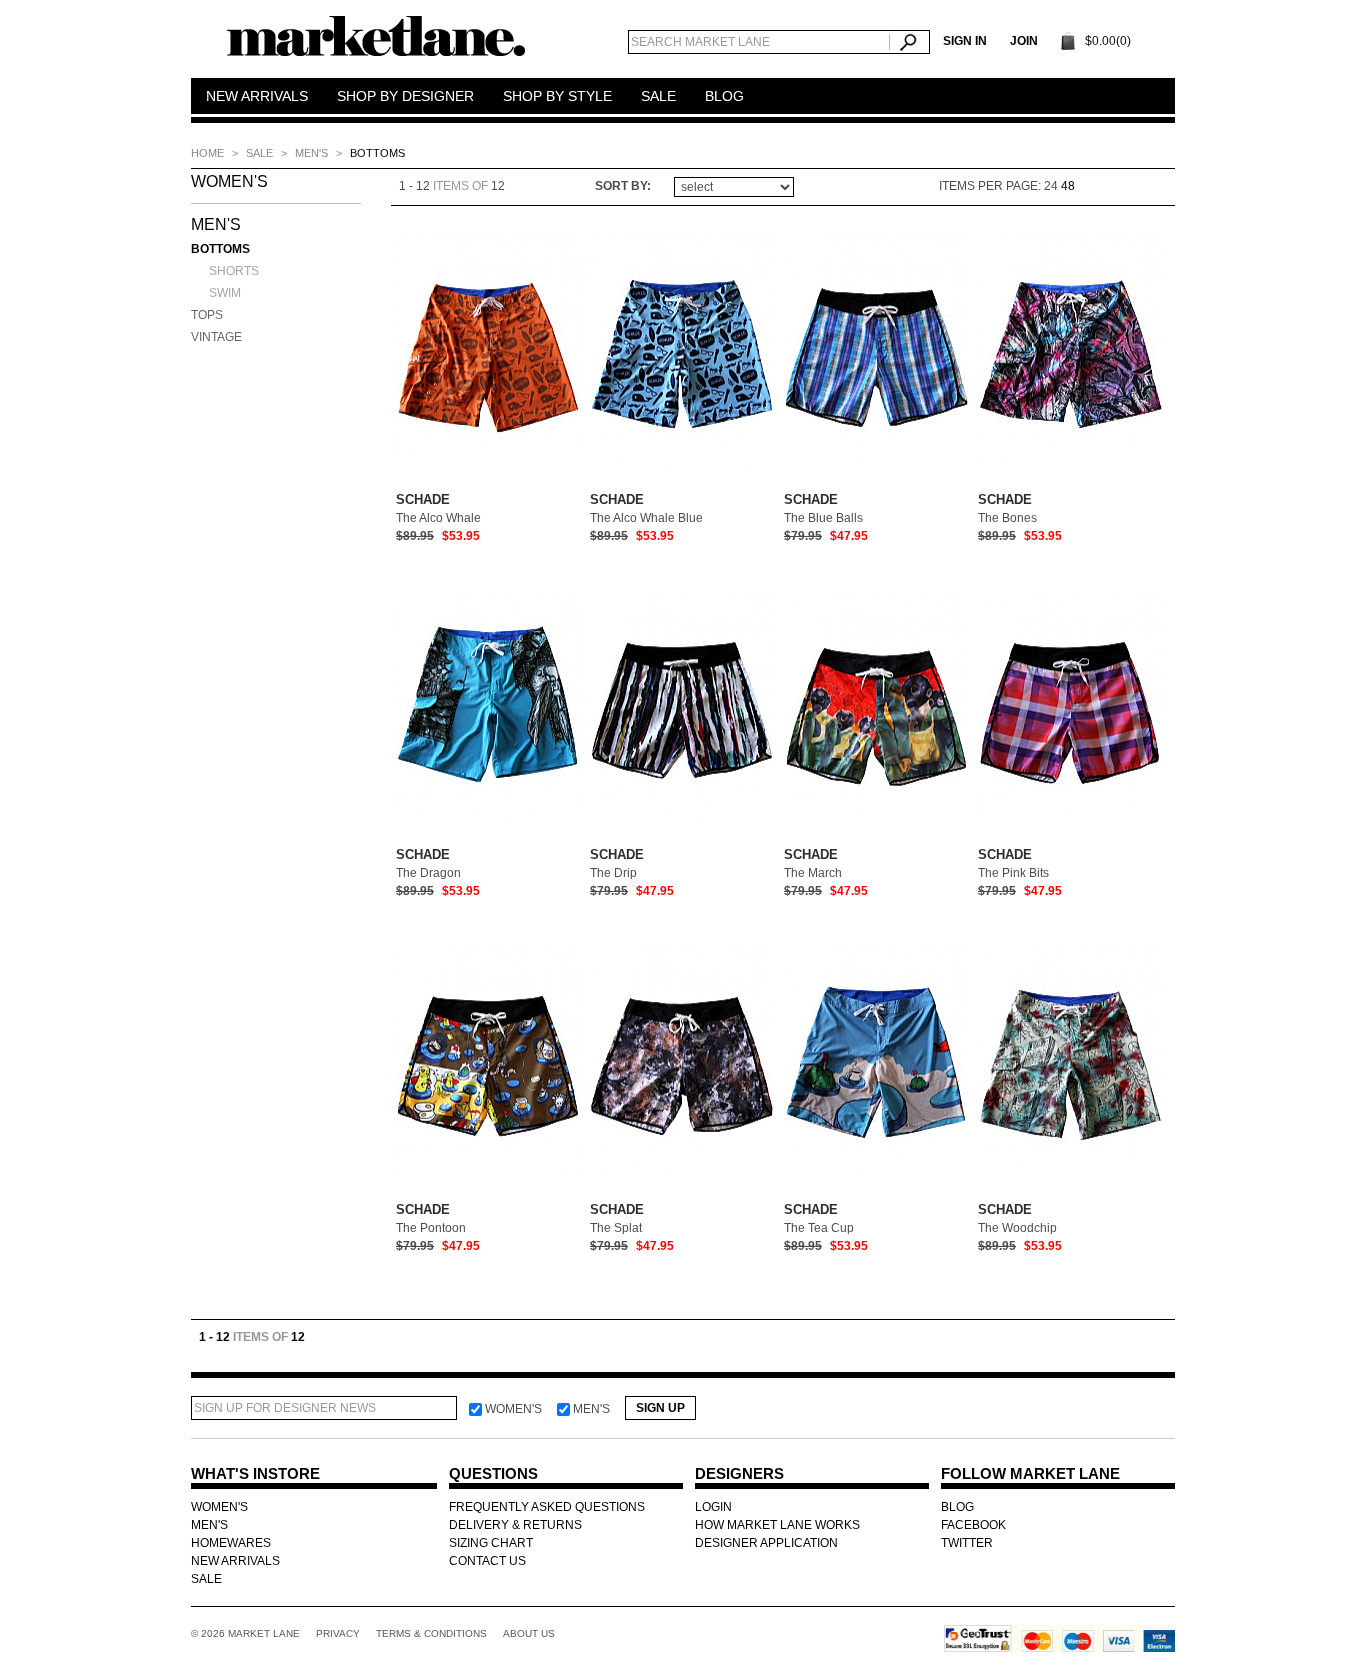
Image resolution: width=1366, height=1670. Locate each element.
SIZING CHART (491, 1543)
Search (909, 42)
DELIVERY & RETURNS (515, 1525)
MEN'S (313, 153)
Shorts (234, 271)
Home (209, 153)
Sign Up (660, 1408)
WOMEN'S (229, 181)
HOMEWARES (231, 1543)
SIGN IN (965, 41)
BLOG (957, 1507)
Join (1024, 41)
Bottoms (220, 249)
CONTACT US (487, 1561)
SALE (261, 153)
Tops (207, 315)
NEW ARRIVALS (235, 1561)
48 (1068, 186)
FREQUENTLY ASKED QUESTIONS (547, 1507)
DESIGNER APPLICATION (766, 1543)
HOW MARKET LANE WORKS (777, 1525)
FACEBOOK (973, 1525)
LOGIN (713, 1507)
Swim (225, 293)
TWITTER (967, 1543)
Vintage (216, 337)
